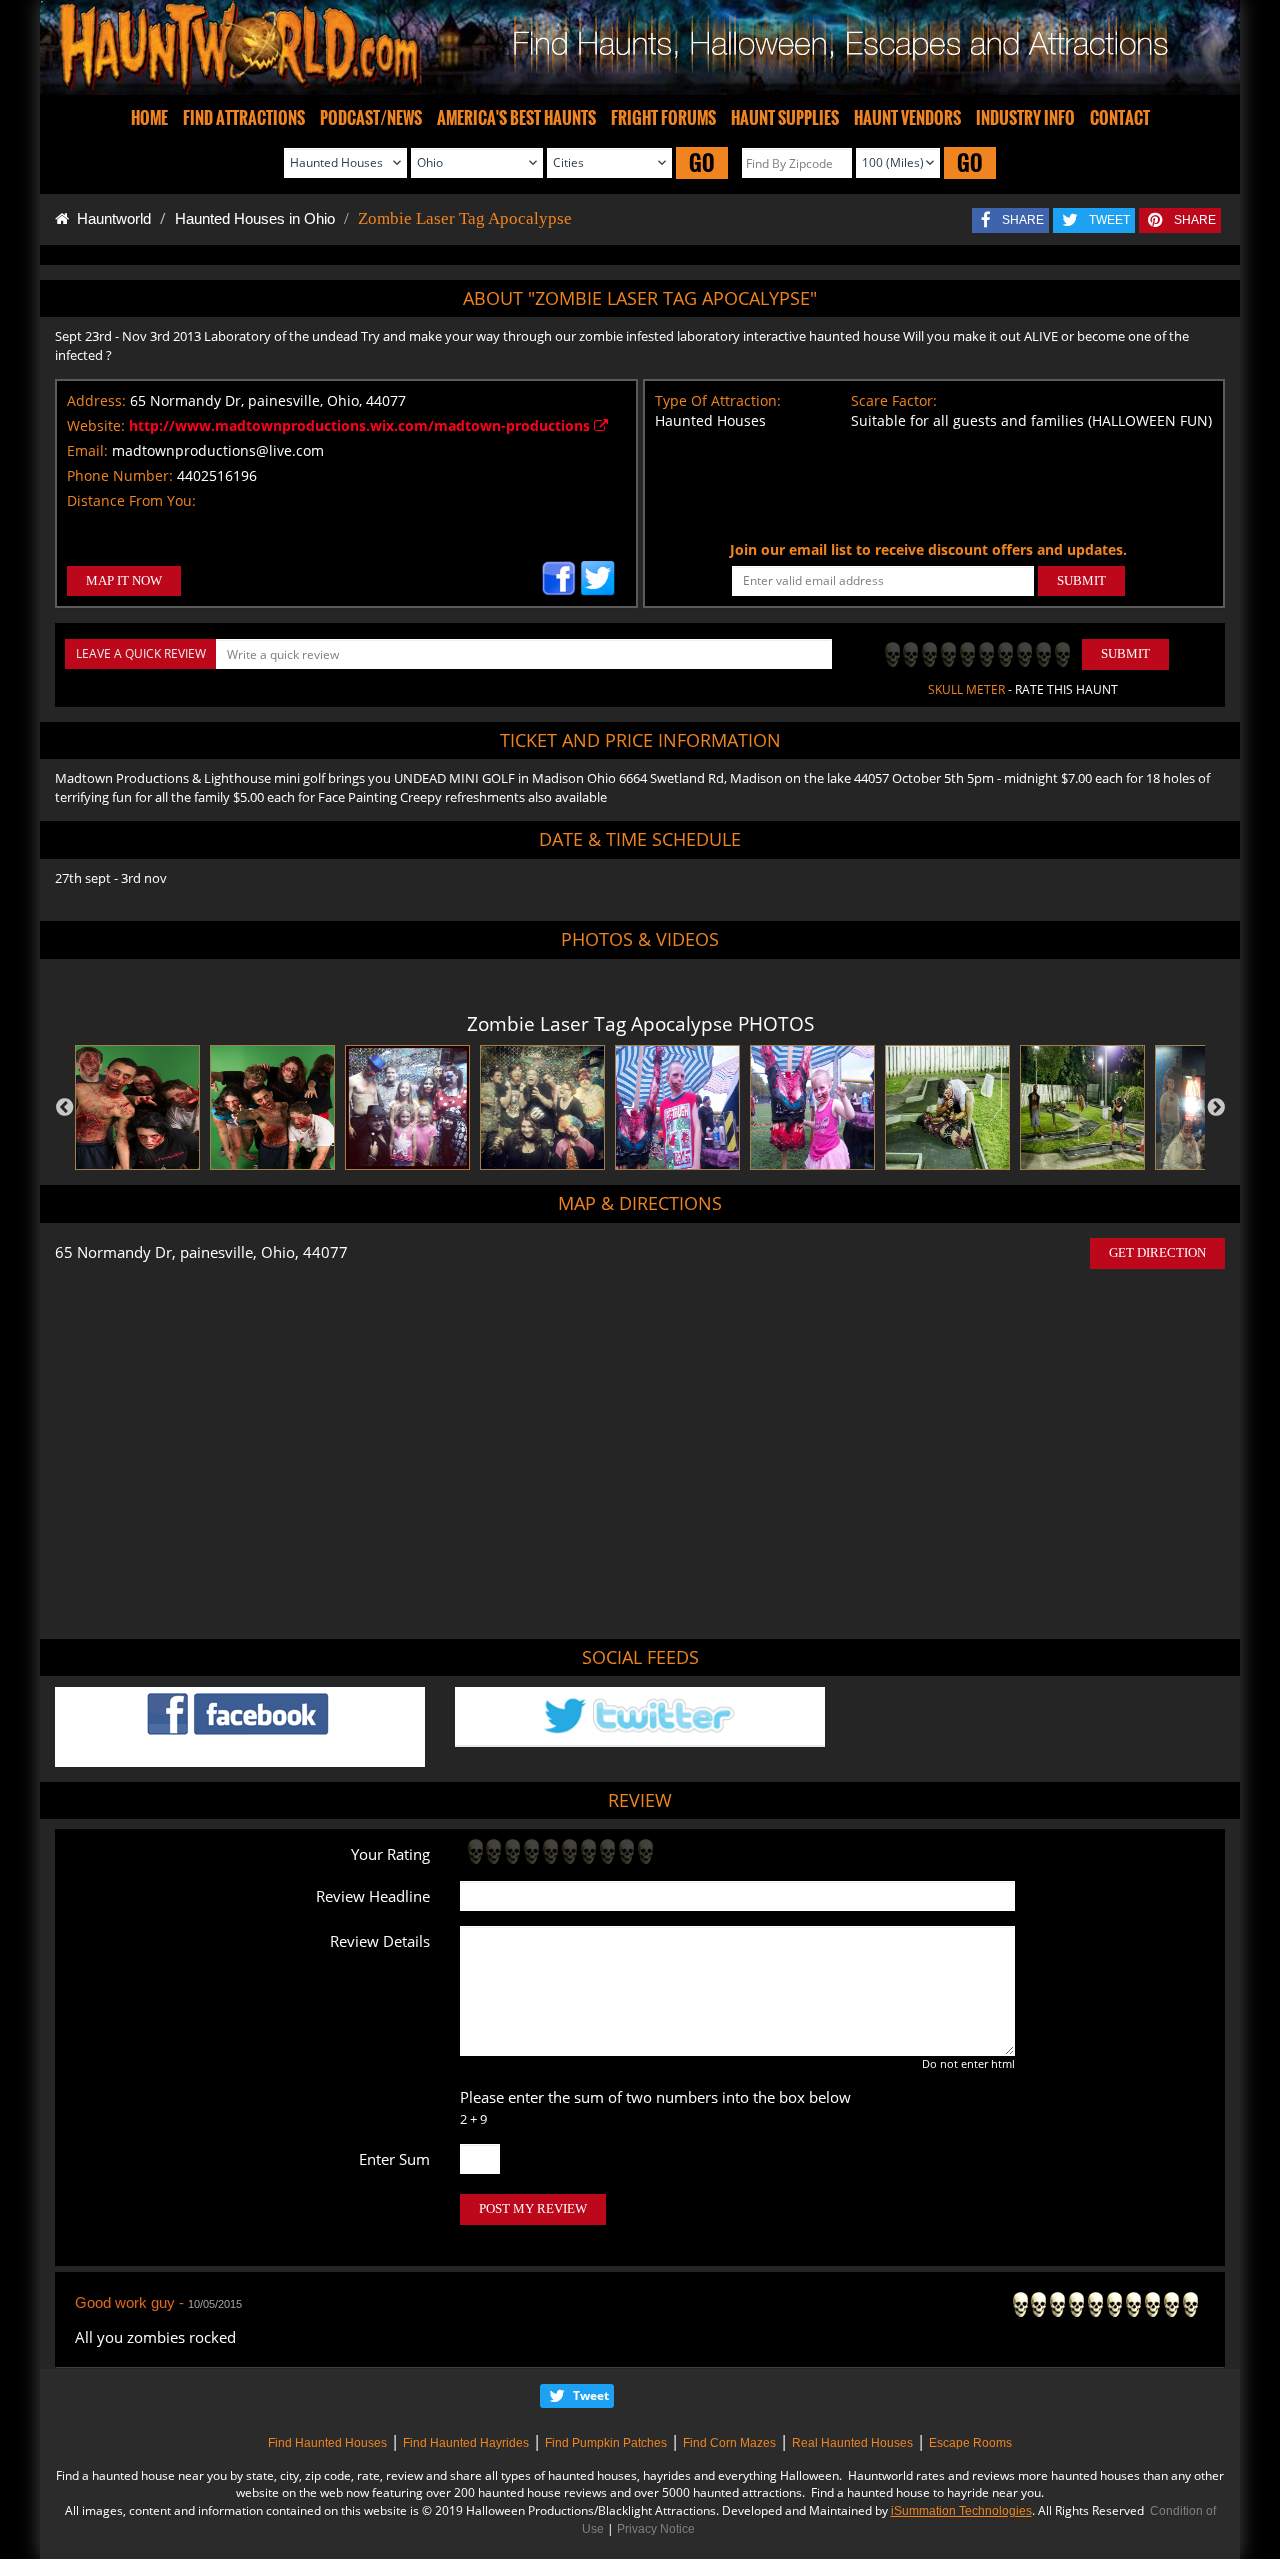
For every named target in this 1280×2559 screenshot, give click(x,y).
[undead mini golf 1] (1082, 1107)
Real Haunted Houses (852, 2443)
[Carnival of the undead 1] (542, 1107)
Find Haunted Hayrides (466, 2443)
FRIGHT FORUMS (663, 118)
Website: (96, 425)
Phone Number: (120, 475)
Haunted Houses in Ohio (255, 218)
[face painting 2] (677, 1107)
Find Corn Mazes (729, 2443)
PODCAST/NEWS (371, 118)
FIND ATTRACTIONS (244, 118)
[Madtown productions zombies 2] (137, 1107)
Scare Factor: (894, 400)
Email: (87, 450)
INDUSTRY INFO (1025, 118)
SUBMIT (1081, 580)
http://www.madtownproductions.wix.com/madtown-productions (361, 425)
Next (1216, 1108)
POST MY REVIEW (533, 2208)
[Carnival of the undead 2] (407, 1107)
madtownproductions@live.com (218, 450)
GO (702, 162)
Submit (1125, 653)
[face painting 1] (812, 1107)
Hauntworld (110, 218)
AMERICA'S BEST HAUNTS (516, 118)
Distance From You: (131, 500)
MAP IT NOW (124, 580)
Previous (65, 1108)
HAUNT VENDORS (907, 118)
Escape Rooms (970, 2443)
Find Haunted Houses (327, 2443)
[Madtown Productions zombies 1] (272, 1107)
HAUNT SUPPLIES (785, 118)
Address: (96, 400)
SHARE (1023, 220)
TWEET (1109, 220)
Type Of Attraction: (718, 400)
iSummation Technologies (961, 2511)
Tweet (591, 2395)
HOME (149, 118)
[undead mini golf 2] (947, 1107)
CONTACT (1120, 118)
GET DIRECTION (1157, 1252)
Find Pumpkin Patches (606, 2443)
